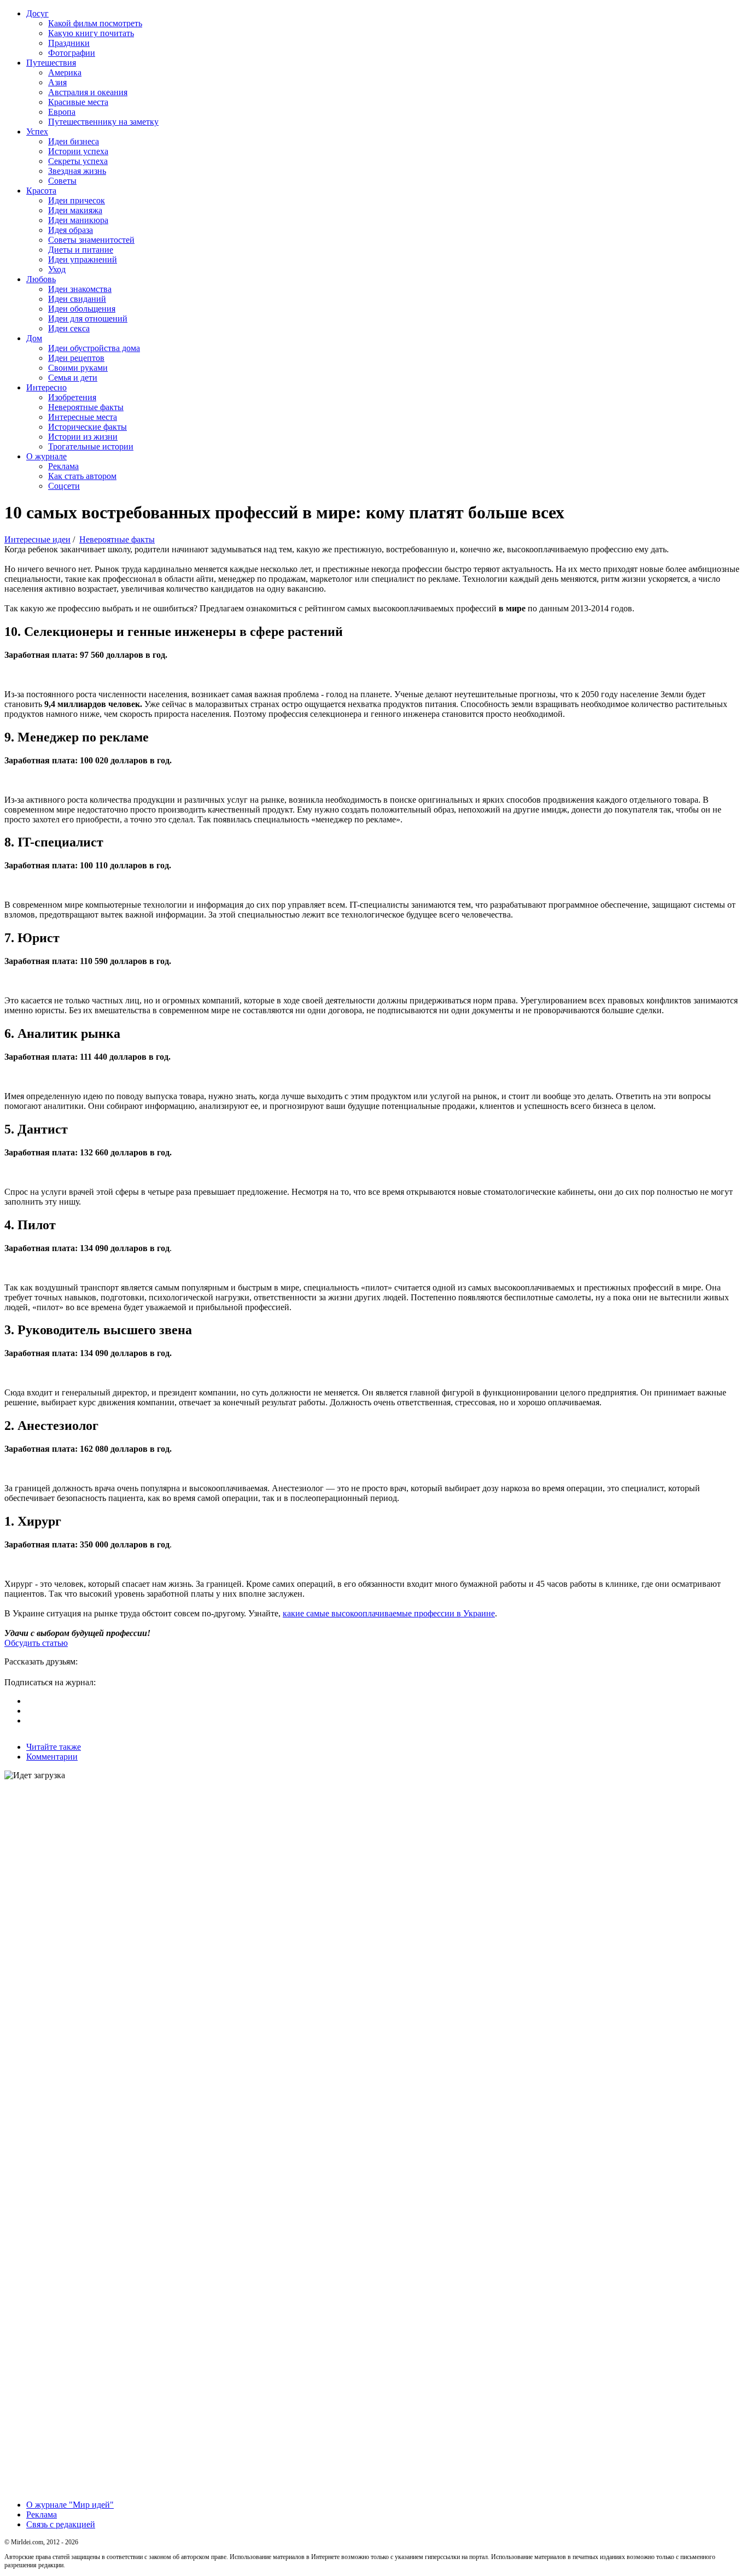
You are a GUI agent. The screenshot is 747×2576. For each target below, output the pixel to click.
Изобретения (72, 397)
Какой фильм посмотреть (95, 23)
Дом (34, 338)
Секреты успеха (78, 161)
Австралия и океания (88, 92)
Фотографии (72, 53)
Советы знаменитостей (91, 240)
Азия (57, 82)
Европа (62, 112)
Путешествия (51, 63)
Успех (37, 132)
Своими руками (78, 368)
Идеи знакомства (80, 289)
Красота (41, 191)
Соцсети (64, 486)
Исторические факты (87, 427)
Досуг (37, 13)
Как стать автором (82, 476)
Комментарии (52, 1757)
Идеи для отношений (88, 319)
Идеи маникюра (78, 220)
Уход (57, 269)
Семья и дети (73, 378)
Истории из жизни (83, 437)
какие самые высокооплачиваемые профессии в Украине (389, 1613)
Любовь (41, 279)
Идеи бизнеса (74, 141)
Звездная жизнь (77, 171)
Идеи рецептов (76, 358)
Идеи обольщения (82, 309)
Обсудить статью (36, 1643)
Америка (65, 72)
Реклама (63, 466)
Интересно (46, 387)
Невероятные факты (86, 407)
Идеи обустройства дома (94, 348)
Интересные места (83, 417)
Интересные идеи (37, 539)
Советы (62, 181)
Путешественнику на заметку (103, 122)
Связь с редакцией (61, 2524)
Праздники (69, 43)
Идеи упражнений (83, 259)
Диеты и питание (81, 250)
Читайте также (54, 1747)
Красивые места (78, 102)
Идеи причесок (77, 200)
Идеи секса (69, 328)
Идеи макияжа (75, 210)
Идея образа (71, 230)
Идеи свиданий (77, 299)
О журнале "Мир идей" (70, 2505)
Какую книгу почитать (91, 33)
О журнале (46, 456)
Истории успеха (78, 151)
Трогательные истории (91, 446)
